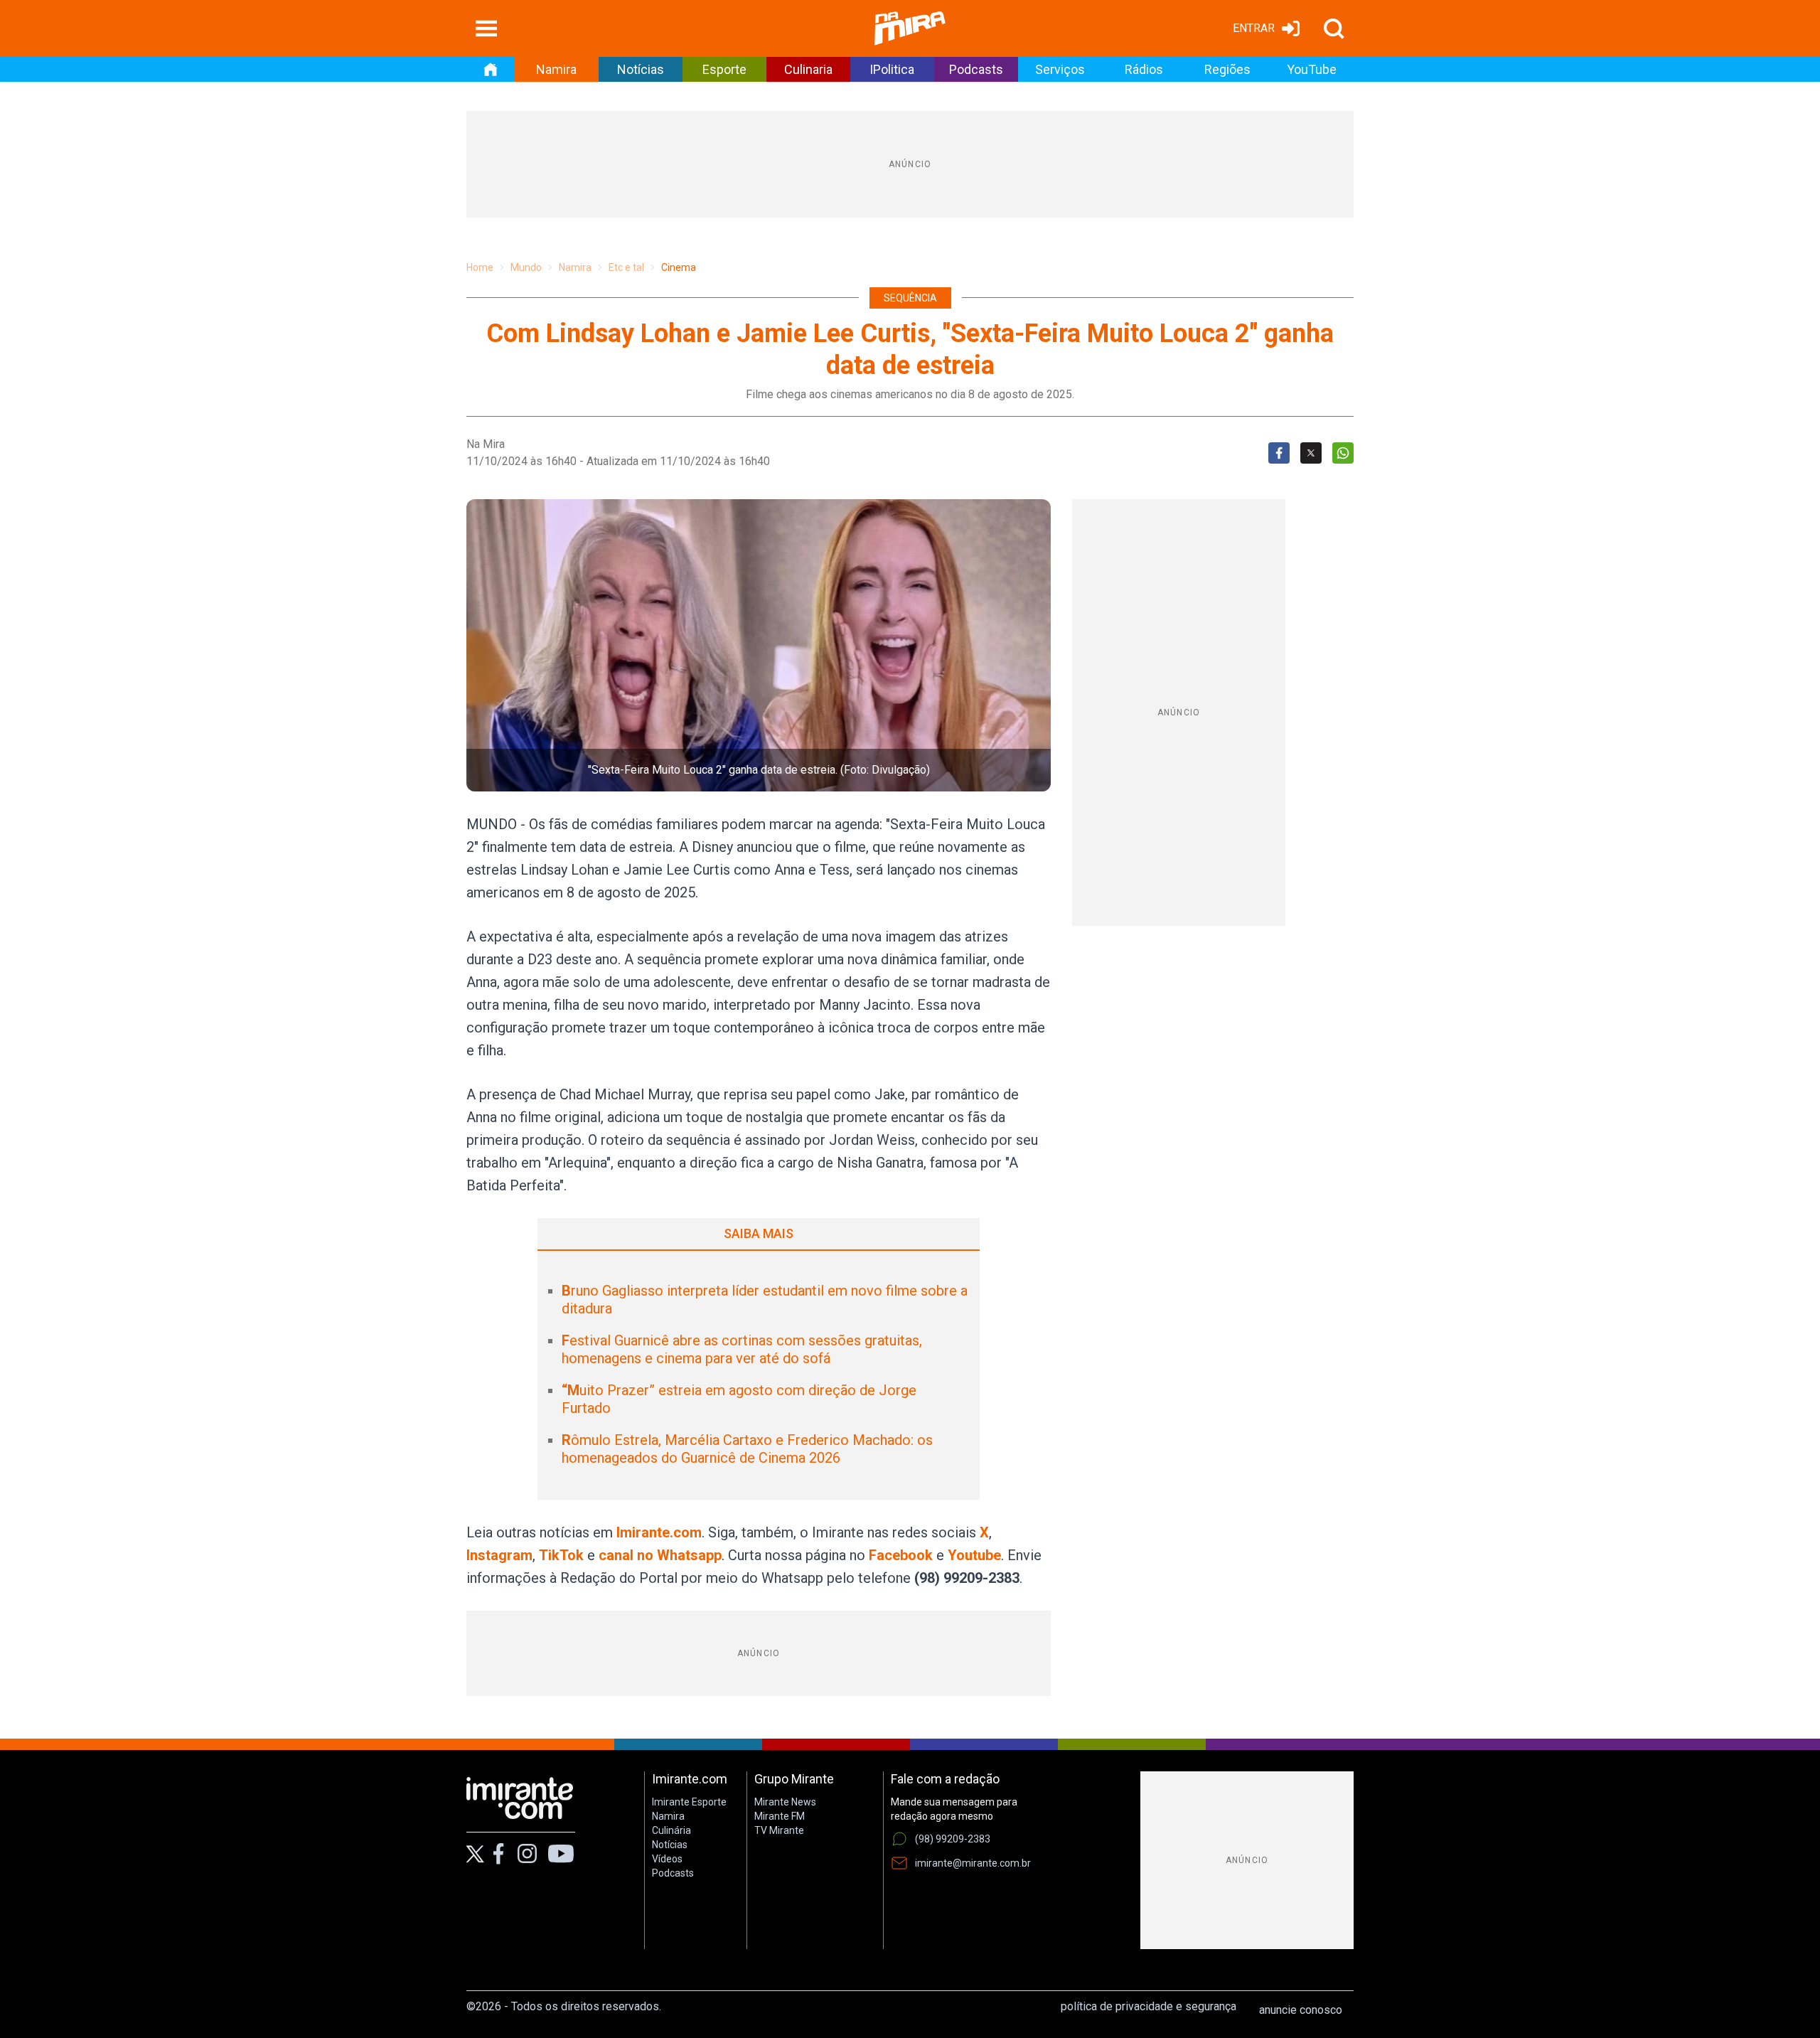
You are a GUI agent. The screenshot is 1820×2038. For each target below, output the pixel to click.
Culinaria (808, 69)
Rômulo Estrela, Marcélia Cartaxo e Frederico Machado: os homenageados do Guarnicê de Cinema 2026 (747, 1449)
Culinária (671, 1830)
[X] (475, 1854)
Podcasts (976, 69)
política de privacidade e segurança (1149, 2006)
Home (480, 267)
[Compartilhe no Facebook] (1279, 453)
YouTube (1312, 69)
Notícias (641, 69)
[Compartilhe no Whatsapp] (1343, 453)
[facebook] (498, 1854)
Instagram (499, 1555)
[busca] (1334, 28)
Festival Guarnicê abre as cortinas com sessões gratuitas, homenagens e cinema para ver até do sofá (742, 1349)
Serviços (1060, 69)
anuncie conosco (1301, 2010)
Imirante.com (659, 1532)
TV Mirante (779, 1830)
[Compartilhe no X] (1311, 453)
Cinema (679, 267)
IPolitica (892, 69)
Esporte (724, 69)
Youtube (974, 1555)
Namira (556, 69)
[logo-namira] (910, 28)
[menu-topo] (486, 28)
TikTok (561, 1555)
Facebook (901, 1555)
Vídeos (667, 1859)
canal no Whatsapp (660, 1555)
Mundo (526, 267)
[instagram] (527, 1854)
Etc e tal (626, 267)
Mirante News (785, 1802)
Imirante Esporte (689, 1802)
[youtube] (561, 1854)
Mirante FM (780, 1816)
